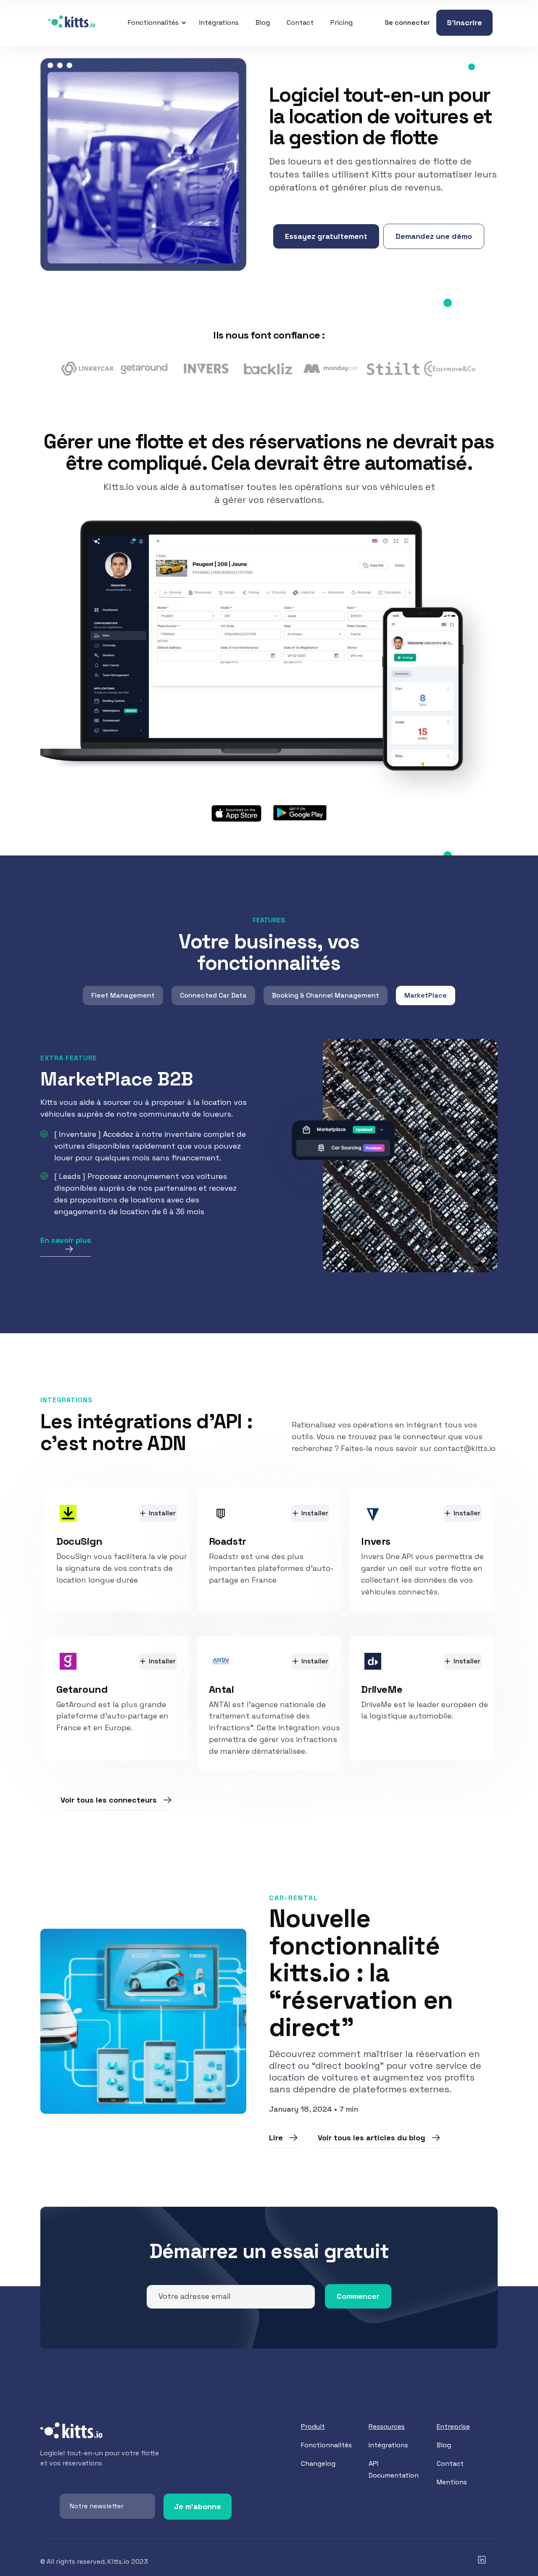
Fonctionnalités (326, 2445)
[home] (72, 23)
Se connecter (407, 23)
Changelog (318, 2463)
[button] (156, 23)
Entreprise (453, 2426)
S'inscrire (464, 23)
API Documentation (394, 2469)
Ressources (387, 2426)
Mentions (452, 2482)
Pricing (342, 23)
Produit (313, 2426)
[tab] (123, 995)
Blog (263, 23)
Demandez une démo (434, 236)
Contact (300, 23)
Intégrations (219, 23)
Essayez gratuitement (326, 236)
